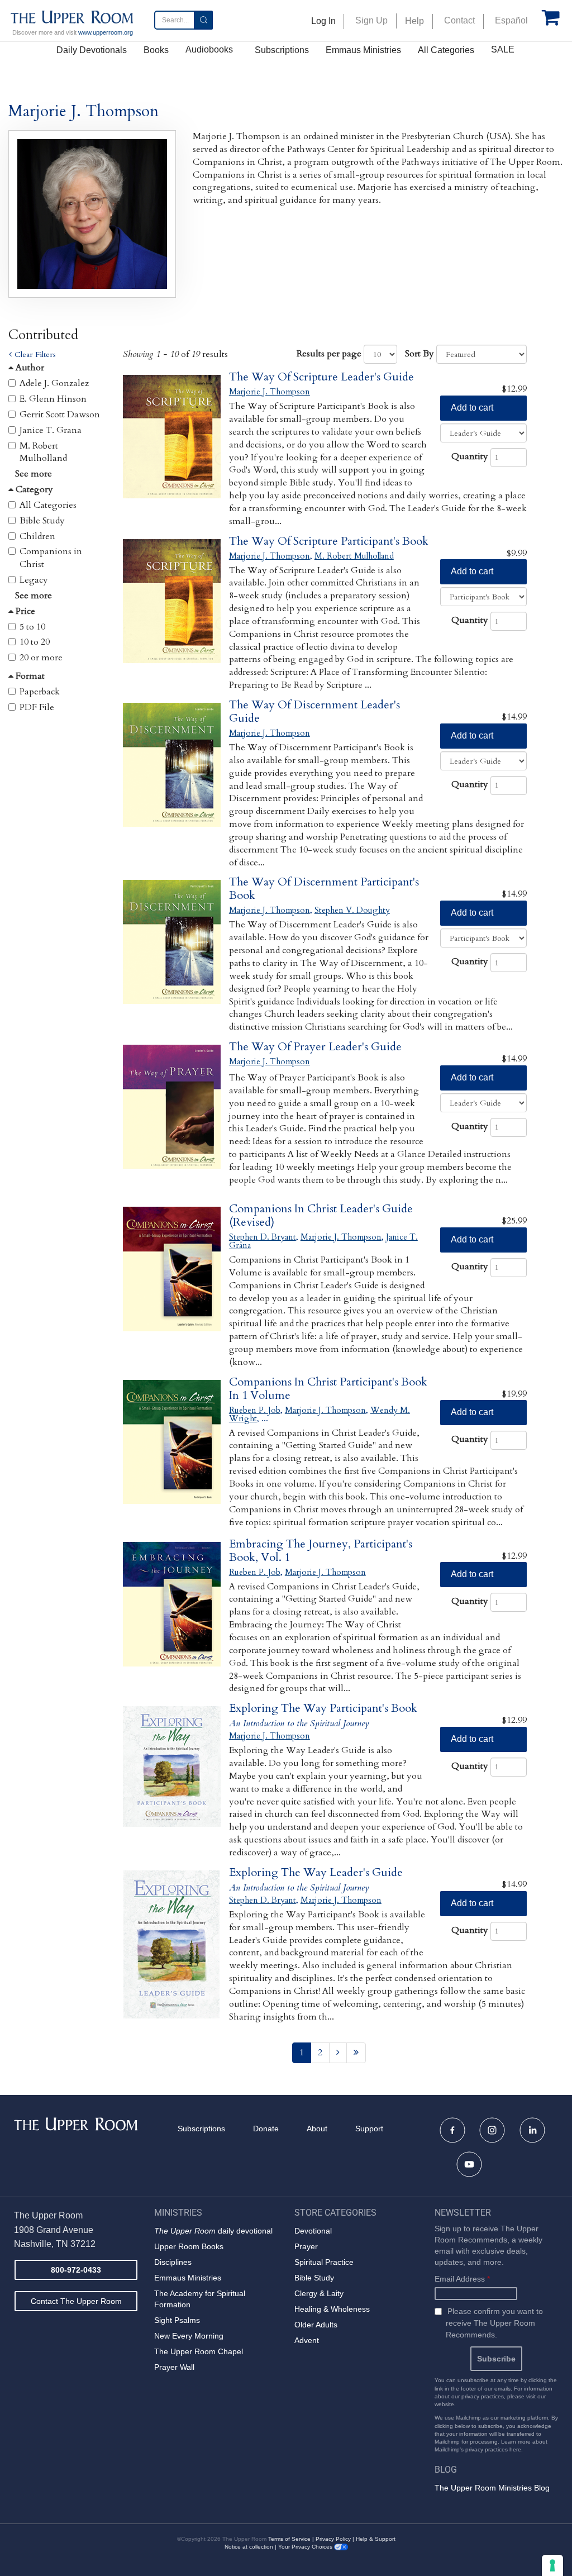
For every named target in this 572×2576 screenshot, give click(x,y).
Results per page (329, 354)
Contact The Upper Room (76, 2301)
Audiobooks (209, 49)
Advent (307, 2340)
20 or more (41, 658)
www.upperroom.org (106, 32)
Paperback (40, 692)
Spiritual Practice (324, 2262)
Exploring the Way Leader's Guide (316, 1872)
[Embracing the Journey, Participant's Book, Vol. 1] (172, 1616)
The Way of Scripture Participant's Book (329, 541)
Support (369, 2129)
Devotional (313, 2231)
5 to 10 (32, 627)
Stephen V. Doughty (352, 910)
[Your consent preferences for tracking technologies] (552, 2565)
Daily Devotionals (92, 50)
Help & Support (376, 2539)
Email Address (462, 2279)
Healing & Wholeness (332, 2309)
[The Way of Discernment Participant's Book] (172, 954)
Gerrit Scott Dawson (60, 415)
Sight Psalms (177, 2320)
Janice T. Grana (51, 430)
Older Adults (316, 2325)
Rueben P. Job (255, 1410)
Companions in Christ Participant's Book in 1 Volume (328, 1389)
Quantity (470, 456)
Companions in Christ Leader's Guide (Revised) (321, 1215)
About (317, 2129)
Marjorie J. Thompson (270, 392)
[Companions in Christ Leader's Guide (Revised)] (172, 1281)
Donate (266, 2129)
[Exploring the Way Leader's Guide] (172, 1944)
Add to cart (472, 408)
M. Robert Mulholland (43, 452)
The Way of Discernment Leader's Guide (314, 711)
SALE (503, 49)
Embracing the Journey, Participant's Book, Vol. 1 (321, 1551)
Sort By (420, 354)
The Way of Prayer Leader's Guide (315, 1047)
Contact (459, 20)
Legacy (34, 580)
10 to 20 (35, 642)
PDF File (37, 707)
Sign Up (371, 20)
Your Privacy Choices (306, 2547)
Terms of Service (289, 2539)
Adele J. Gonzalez (54, 383)
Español (511, 20)
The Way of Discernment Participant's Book (324, 889)
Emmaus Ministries (363, 50)
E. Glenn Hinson (53, 399)
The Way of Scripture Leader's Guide (321, 377)
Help (414, 21)
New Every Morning (189, 2336)
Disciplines (173, 2262)
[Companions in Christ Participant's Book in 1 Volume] (172, 1454)
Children (37, 536)
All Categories (446, 50)
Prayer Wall (174, 2367)
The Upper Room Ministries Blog (492, 2488)
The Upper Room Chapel (199, 2351)
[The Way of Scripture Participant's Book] (172, 613)
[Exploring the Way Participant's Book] (172, 1780)
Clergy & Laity (319, 2293)
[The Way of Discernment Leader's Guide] (172, 777)
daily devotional (213, 2231)
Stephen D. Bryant (263, 1237)
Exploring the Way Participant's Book (323, 1708)
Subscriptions (282, 50)
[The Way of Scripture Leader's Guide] (172, 449)
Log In (323, 21)
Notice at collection (249, 2547)
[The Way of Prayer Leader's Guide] (172, 1119)
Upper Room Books (189, 2246)
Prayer (306, 2246)
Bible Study (42, 521)
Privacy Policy (333, 2539)
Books (156, 50)
